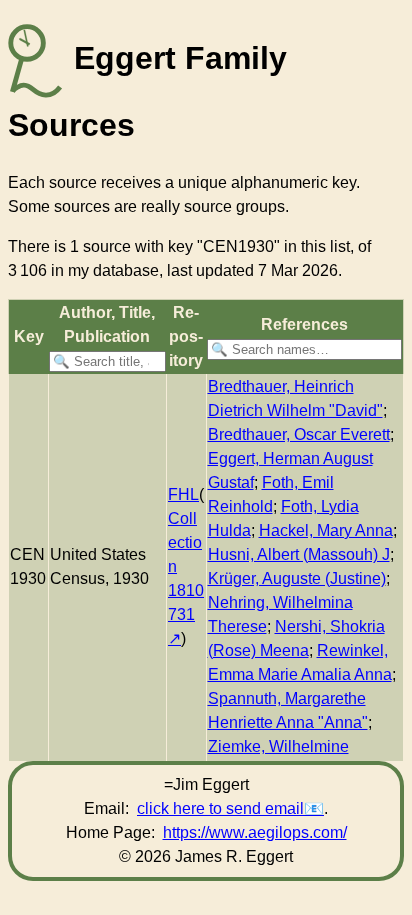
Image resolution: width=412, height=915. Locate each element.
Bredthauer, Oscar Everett (299, 434)
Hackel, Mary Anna (326, 530)
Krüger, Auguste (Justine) (297, 578)
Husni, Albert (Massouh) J (299, 554)
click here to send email (220, 808)
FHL (183, 494)
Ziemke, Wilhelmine (278, 746)
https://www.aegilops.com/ (255, 832)
